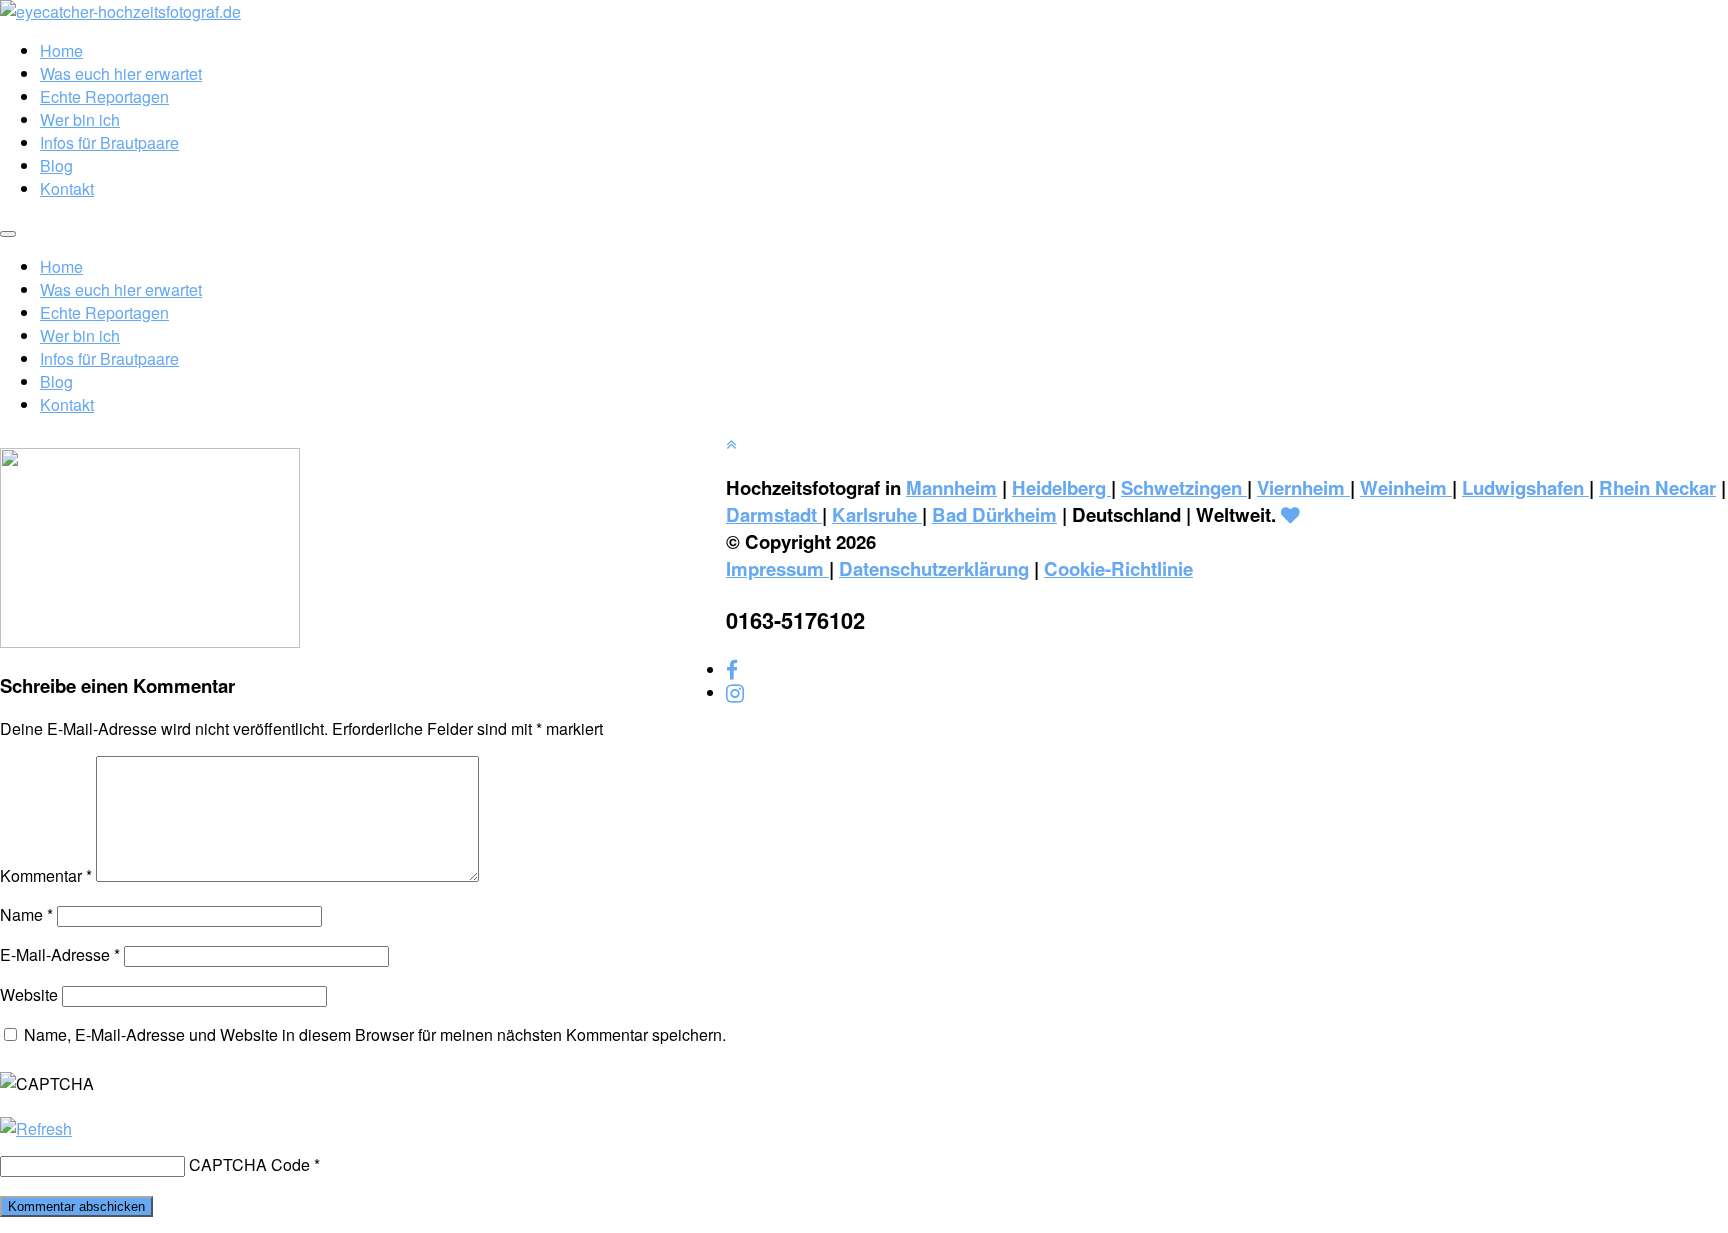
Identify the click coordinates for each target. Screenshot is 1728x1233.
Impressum (777, 568)
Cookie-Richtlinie (1118, 568)
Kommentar (46, 875)
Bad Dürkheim (994, 514)
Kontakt (67, 188)
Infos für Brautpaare (109, 142)
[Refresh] (36, 1128)
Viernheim (1303, 487)
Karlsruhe (877, 514)
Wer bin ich (80, 119)
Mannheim (951, 487)
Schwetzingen (1184, 487)
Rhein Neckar (1657, 487)
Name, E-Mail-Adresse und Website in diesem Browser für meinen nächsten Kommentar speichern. (375, 1034)
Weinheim (1406, 487)
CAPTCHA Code (249, 1164)
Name (26, 914)
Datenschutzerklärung (934, 568)
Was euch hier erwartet (121, 73)
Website (29, 994)
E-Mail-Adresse (60, 954)
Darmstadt (774, 514)
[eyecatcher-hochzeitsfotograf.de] (120, 11)
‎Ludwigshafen (1525, 487)
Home (61, 50)
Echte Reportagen (104, 96)
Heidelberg (1061, 487)
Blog (56, 165)
